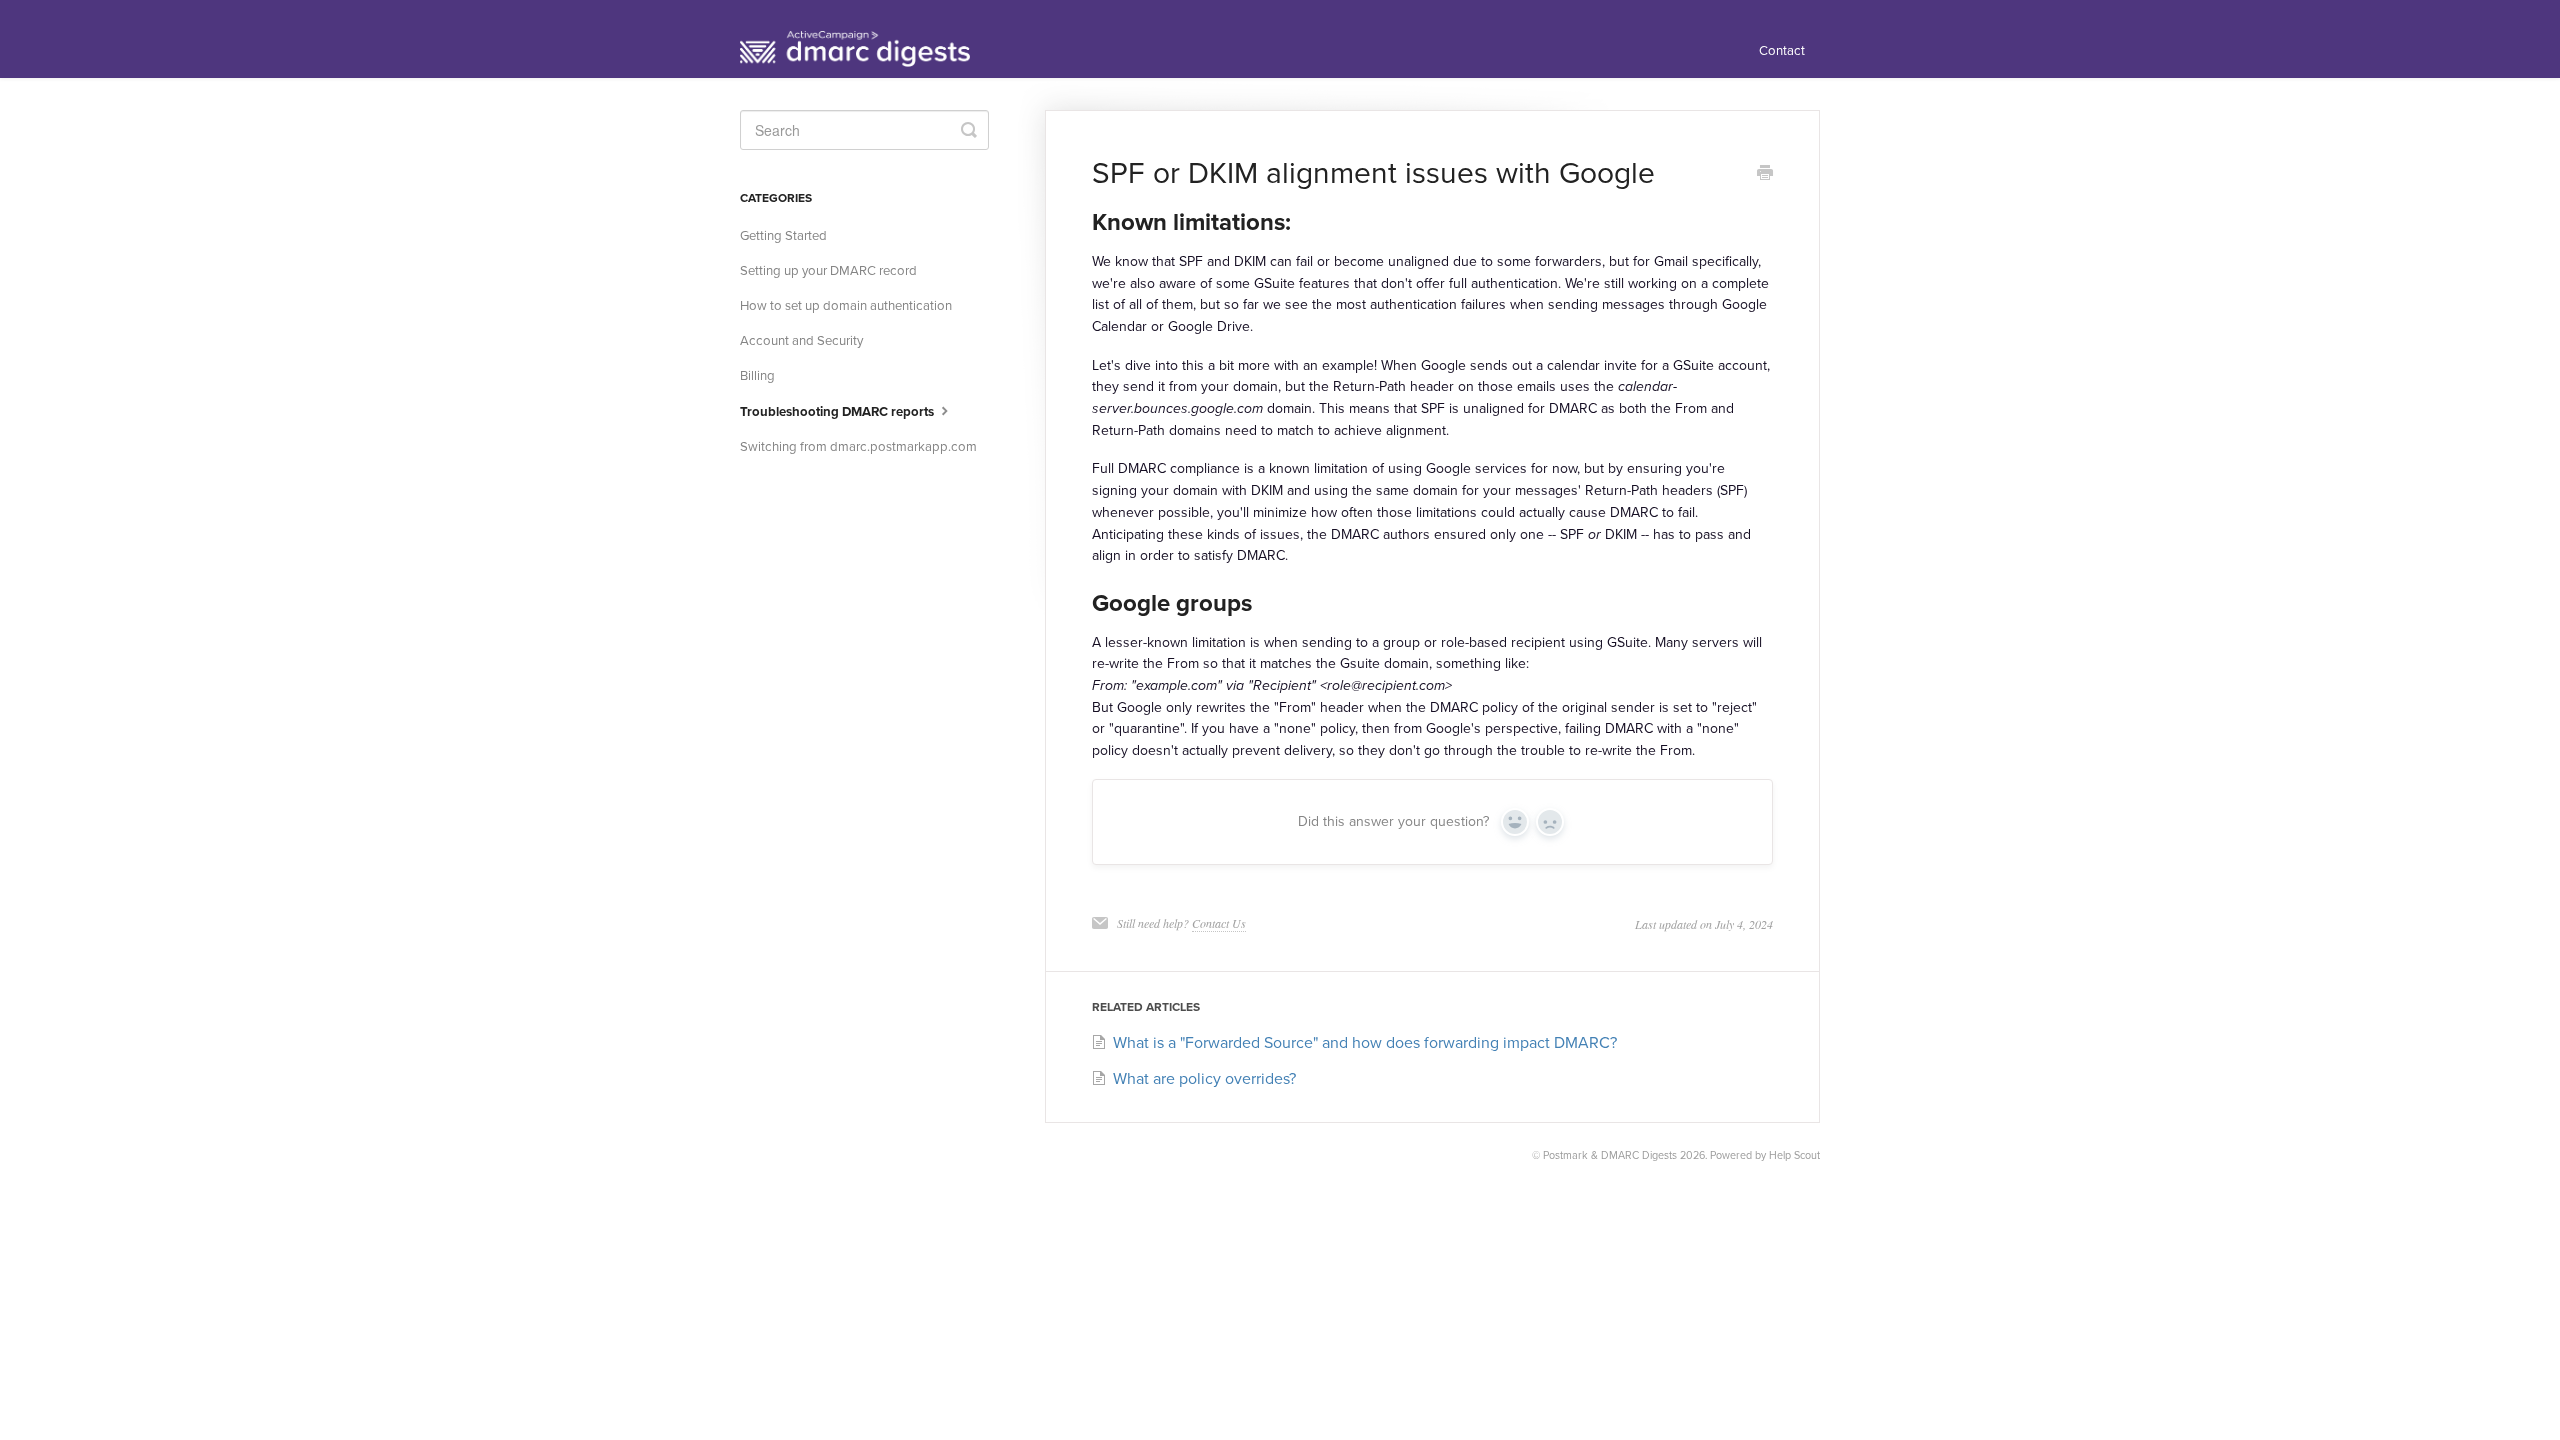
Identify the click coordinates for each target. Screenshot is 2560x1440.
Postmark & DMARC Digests (1610, 1155)
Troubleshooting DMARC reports (838, 412)
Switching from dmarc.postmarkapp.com (858, 447)
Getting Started (783, 236)
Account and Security (801, 341)
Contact (1782, 51)
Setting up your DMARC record (828, 271)
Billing (757, 376)
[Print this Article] (1765, 175)
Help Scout (1794, 1155)
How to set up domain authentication (846, 306)
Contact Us (1219, 923)
